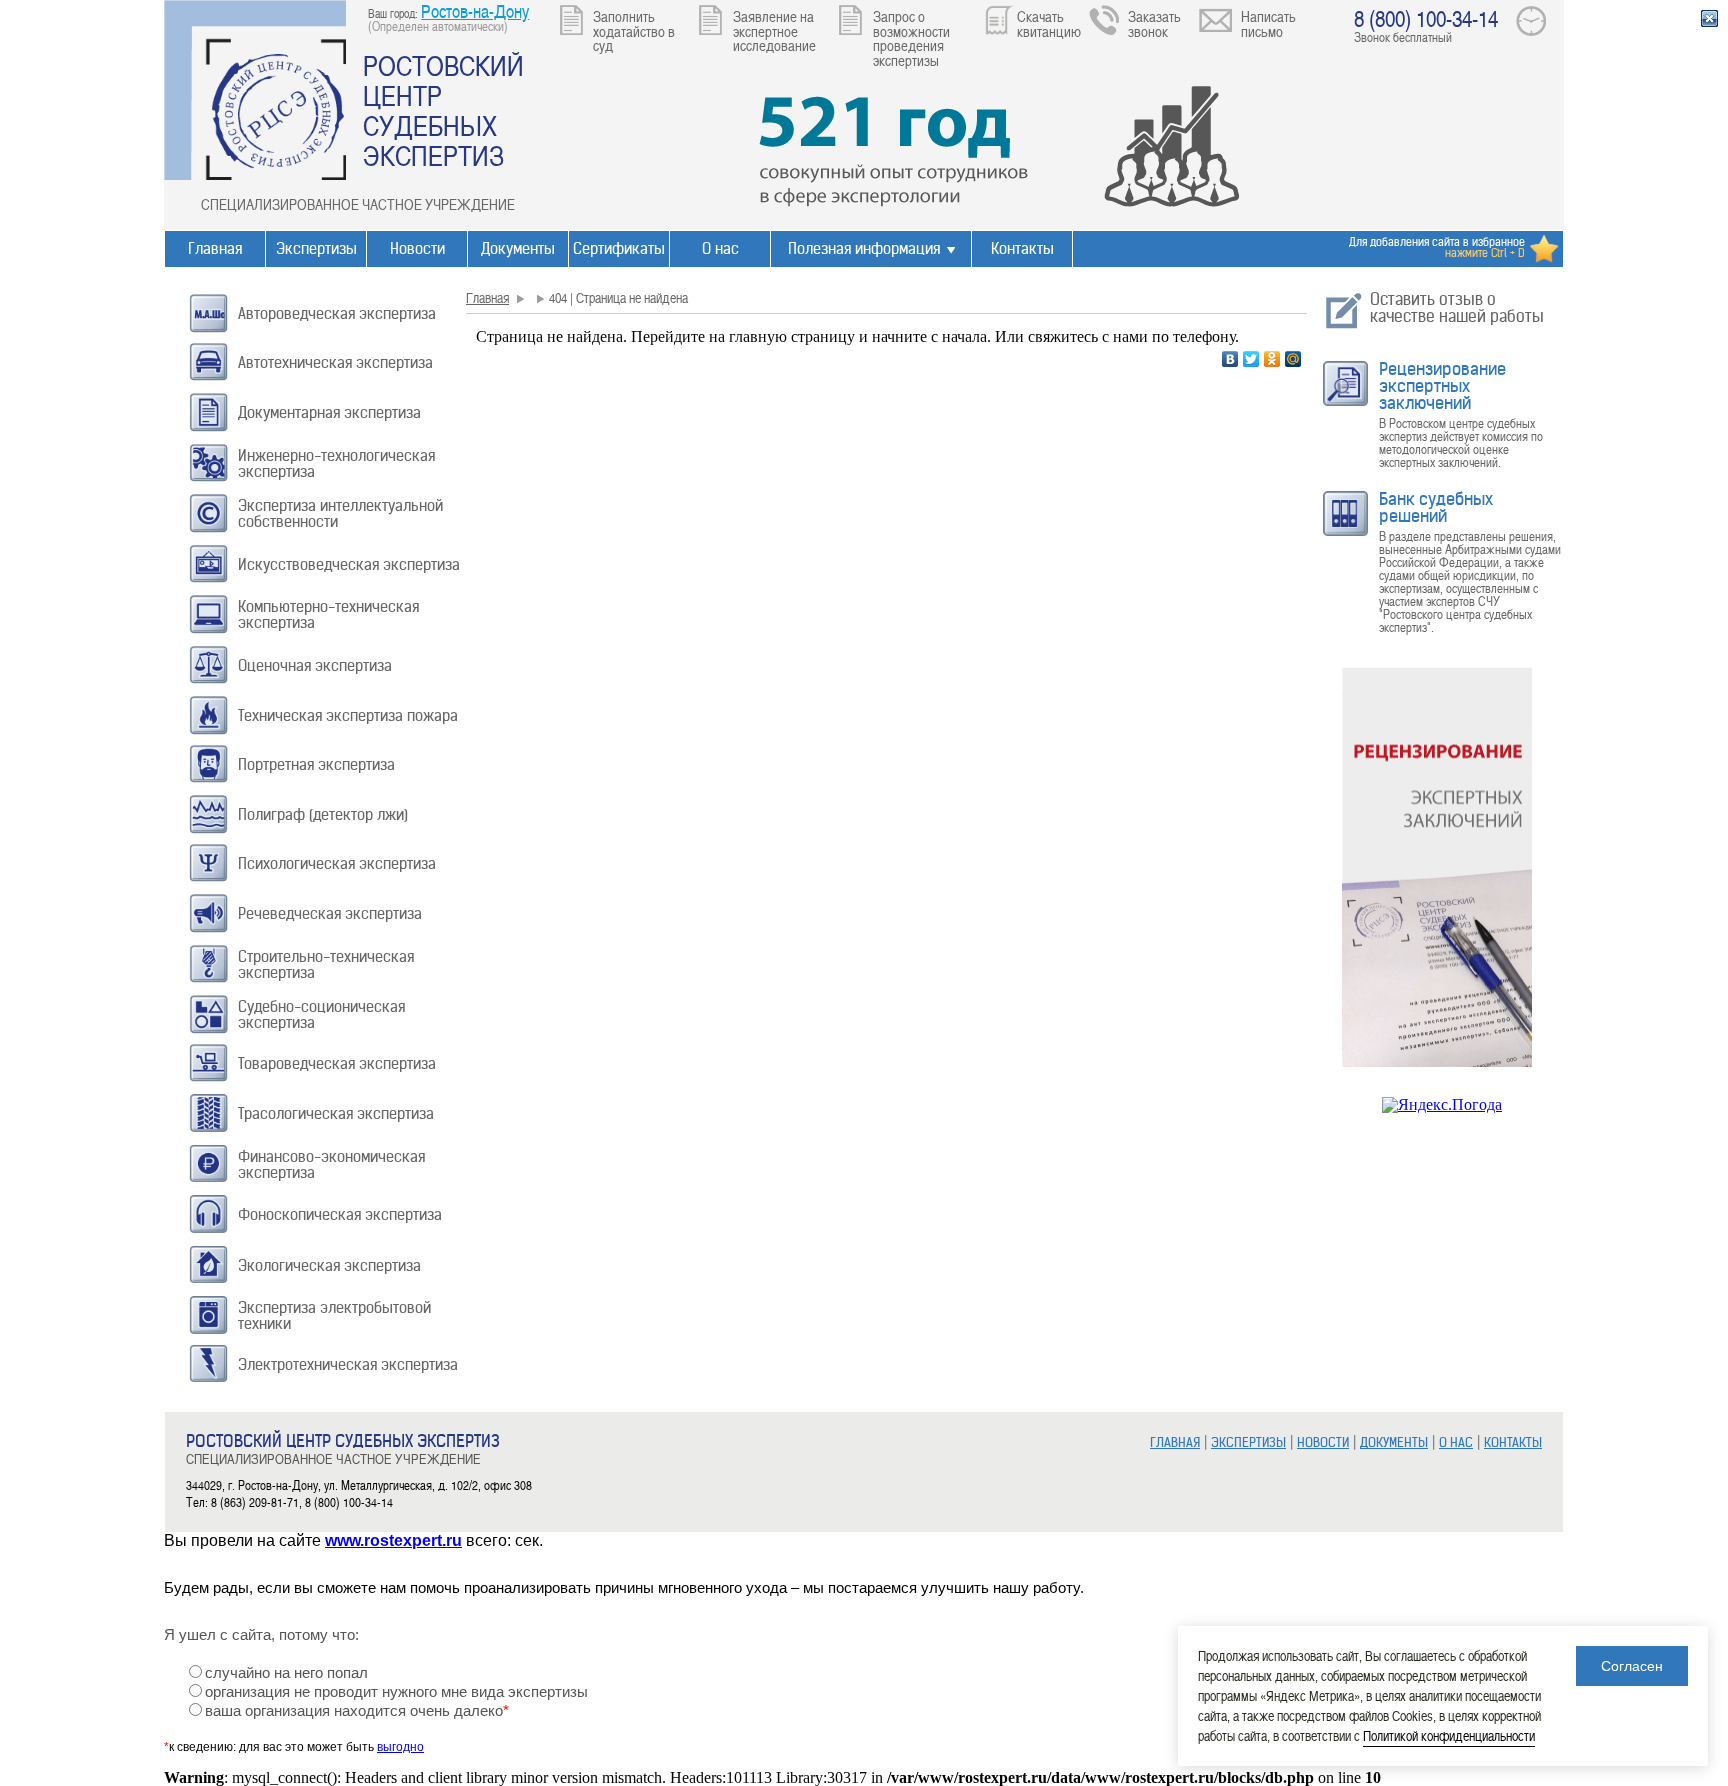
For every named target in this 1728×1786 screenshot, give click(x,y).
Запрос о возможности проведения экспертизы (911, 38)
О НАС (1456, 1442)
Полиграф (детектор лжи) (323, 814)
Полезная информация (864, 248)
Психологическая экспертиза (337, 863)
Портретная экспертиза (316, 764)
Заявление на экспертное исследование (774, 30)
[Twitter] (1251, 359)
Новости (417, 248)
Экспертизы (316, 248)
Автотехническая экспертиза (335, 362)
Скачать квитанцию (1049, 23)
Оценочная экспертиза (315, 665)
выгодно (400, 1747)
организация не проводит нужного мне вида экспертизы (396, 1692)
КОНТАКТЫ (1513, 1442)
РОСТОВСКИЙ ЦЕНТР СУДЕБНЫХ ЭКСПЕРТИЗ (443, 110)
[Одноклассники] (1272, 359)
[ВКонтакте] (1230, 359)
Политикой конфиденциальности (1449, 1735)
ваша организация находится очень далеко (357, 1711)
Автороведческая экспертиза (337, 313)
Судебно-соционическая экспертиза (321, 1014)
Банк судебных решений (1436, 507)
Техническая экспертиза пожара (348, 715)
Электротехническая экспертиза (348, 1364)
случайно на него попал (286, 1673)
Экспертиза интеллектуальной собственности (340, 513)
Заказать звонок (1154, 23)
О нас (720, 248)
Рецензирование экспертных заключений (1442, 386)
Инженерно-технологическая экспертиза (336, 463)
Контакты (1022, 248)
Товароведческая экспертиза (337, 1063)
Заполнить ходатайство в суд (634, 30)
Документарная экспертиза (329, 412)
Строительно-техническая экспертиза (326, 964)
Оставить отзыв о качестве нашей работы (1457, 307)
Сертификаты (619, 248)
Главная (215, 248)
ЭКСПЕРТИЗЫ (1248, 1442)
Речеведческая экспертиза (330, 913)
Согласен (1632, 1666)
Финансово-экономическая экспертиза (331, 1164)
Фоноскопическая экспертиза (340, 1214)
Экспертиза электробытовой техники (334, 1315)
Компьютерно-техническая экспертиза (328, 614)
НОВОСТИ (1323, 1442)
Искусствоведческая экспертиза (349, 564)
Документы (518, 248)
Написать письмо (1268, 23)
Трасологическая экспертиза (336, 1113)
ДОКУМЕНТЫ (1394, 1442)
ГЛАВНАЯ (1175, 1442)
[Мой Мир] (1293, 359)
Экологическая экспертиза (329, 1265)
